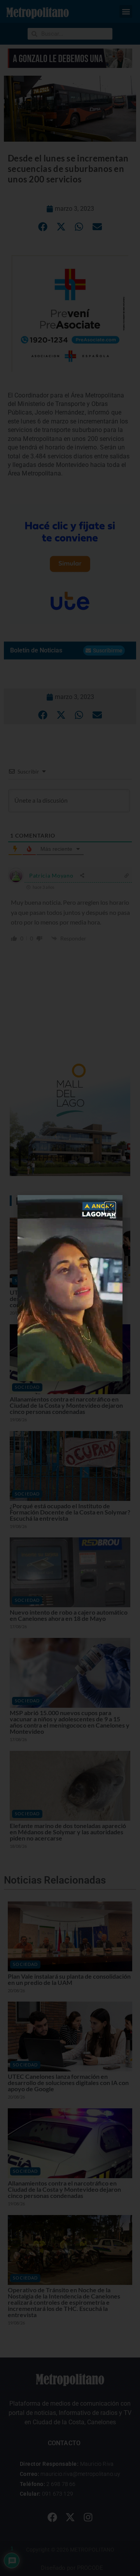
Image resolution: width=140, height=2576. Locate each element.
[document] (70, 1288)
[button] (110, 1207)
